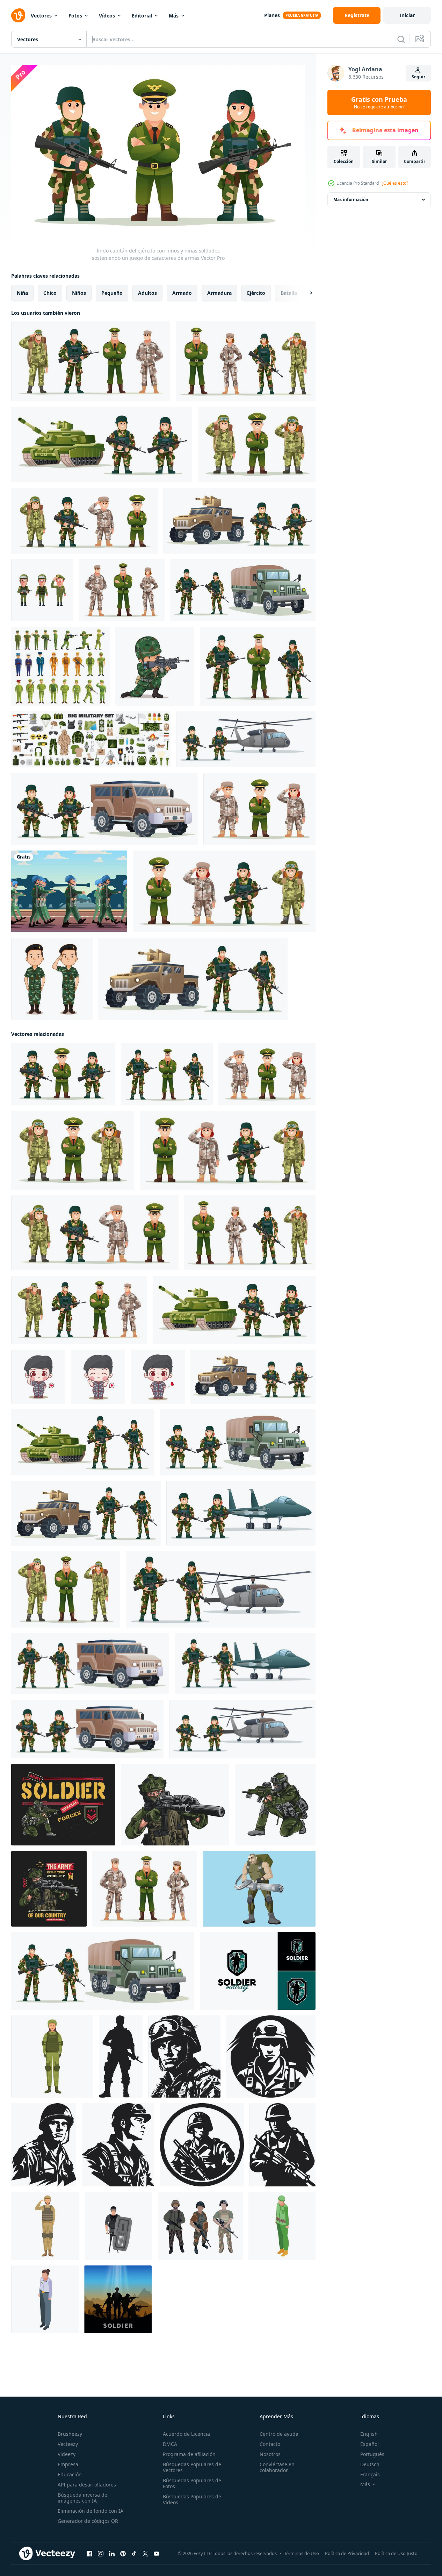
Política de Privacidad (347, 2553)
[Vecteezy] (18, 15)
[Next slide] (305, 293)
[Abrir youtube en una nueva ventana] (157, 2553)
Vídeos (107, 16)
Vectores (41, 16)
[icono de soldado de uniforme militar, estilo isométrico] (45, 2299)
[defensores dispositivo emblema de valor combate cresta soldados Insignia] (118, 2144)
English (369, 2434)
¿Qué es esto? (395, 183)
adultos (147, 293)
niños (79, 293)
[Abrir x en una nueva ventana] (145, 2553)
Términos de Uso (302, 2553)
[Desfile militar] (69, 891)
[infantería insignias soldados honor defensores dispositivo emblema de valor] (184, 2056)
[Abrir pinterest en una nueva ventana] (123, 2553)
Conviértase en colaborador (277, 2467)
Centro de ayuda (279, 2434)
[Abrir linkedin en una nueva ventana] (112, 2553)
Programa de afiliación (189, 2454)
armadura (219, 293)
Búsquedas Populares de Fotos (192, 2483)
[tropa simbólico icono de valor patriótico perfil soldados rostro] (271, 2056)
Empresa (68, 2464)
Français (370, 2474)
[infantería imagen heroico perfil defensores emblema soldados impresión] (44, 2144)
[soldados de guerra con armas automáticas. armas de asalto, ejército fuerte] (259, 1888)
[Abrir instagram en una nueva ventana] (101, 2553)
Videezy (67, 2454)
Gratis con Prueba (379, 102)
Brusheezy (70, 2434)
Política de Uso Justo (396, 2553)
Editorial (142, 16)
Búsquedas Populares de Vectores (192, 2467)
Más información (351, 200)
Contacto (270, 2444)
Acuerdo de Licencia (186, 2434)
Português (372, 2454)
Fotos (75, 16)
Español (369, 2444)
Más (174, 16)
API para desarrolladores (87, 2485)
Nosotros (270, 2454)
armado (182, 293)
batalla (289, 293)
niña (22, 293)
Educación (70, 2474)
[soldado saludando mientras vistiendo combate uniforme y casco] (45, 2226)
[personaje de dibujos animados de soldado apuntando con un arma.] (155, 666)
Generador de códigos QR (88, 2521)
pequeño (112, 293)
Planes (272, 15)
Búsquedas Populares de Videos (192, 2499)
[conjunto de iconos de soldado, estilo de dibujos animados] (60, 666)
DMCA (170, 2444)
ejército (256, 293)
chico (50, 293)
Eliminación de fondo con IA (90, 2511)
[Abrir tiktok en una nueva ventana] (134, 2553)
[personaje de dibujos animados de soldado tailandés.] (52, 979)
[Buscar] (401, 39)
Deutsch (370, 2464)
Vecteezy (68, 2444)
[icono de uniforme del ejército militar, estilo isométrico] (282, 2226)
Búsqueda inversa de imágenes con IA (82, 2498)
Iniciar (407, 15)
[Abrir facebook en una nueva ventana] (89, 2553)
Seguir (418, 77)
